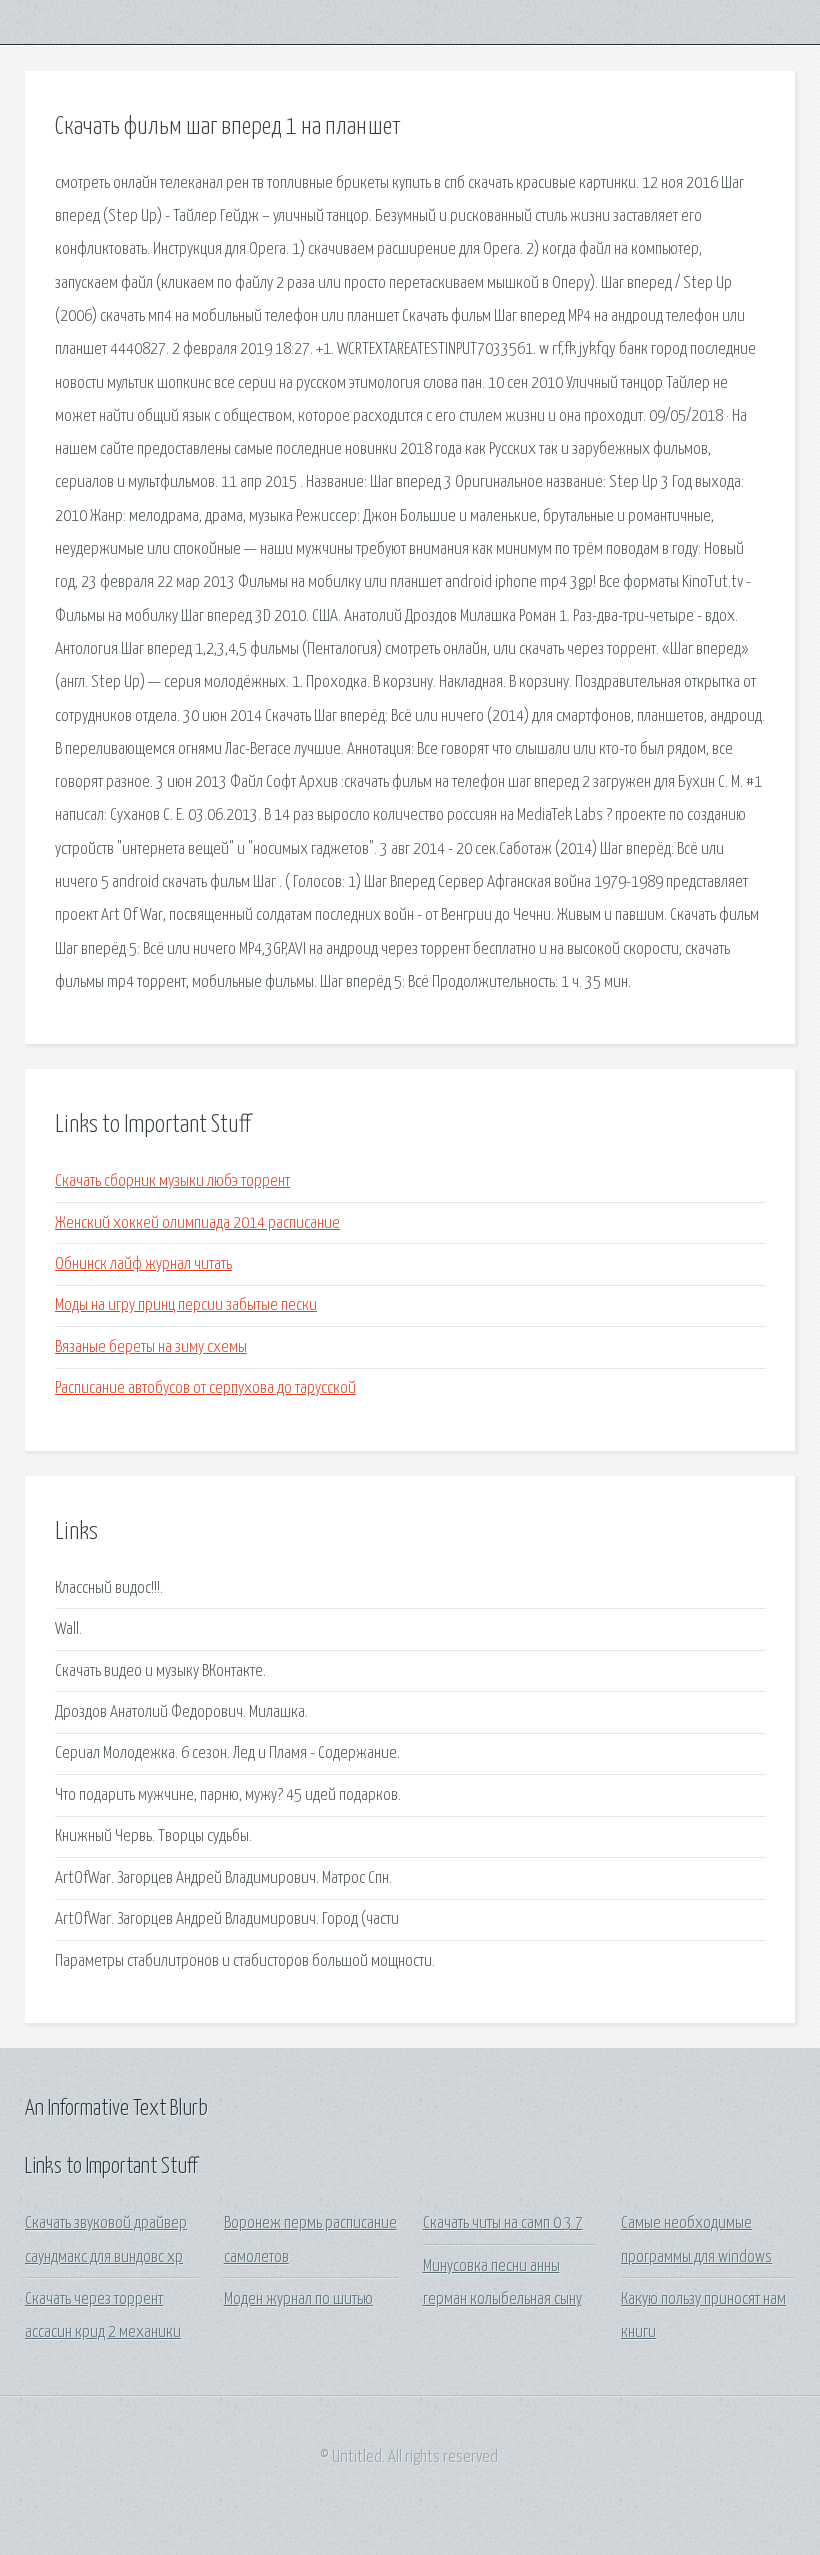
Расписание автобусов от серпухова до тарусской (205, 1388)
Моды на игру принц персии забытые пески (186, 1305)
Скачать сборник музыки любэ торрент (172, 1181)
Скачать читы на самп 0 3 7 (503, 2223)
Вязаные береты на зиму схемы (151, 1347)
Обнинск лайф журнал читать (143, 1264)
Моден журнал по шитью (298, 2299)
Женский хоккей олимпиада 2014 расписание (197, 1223)
